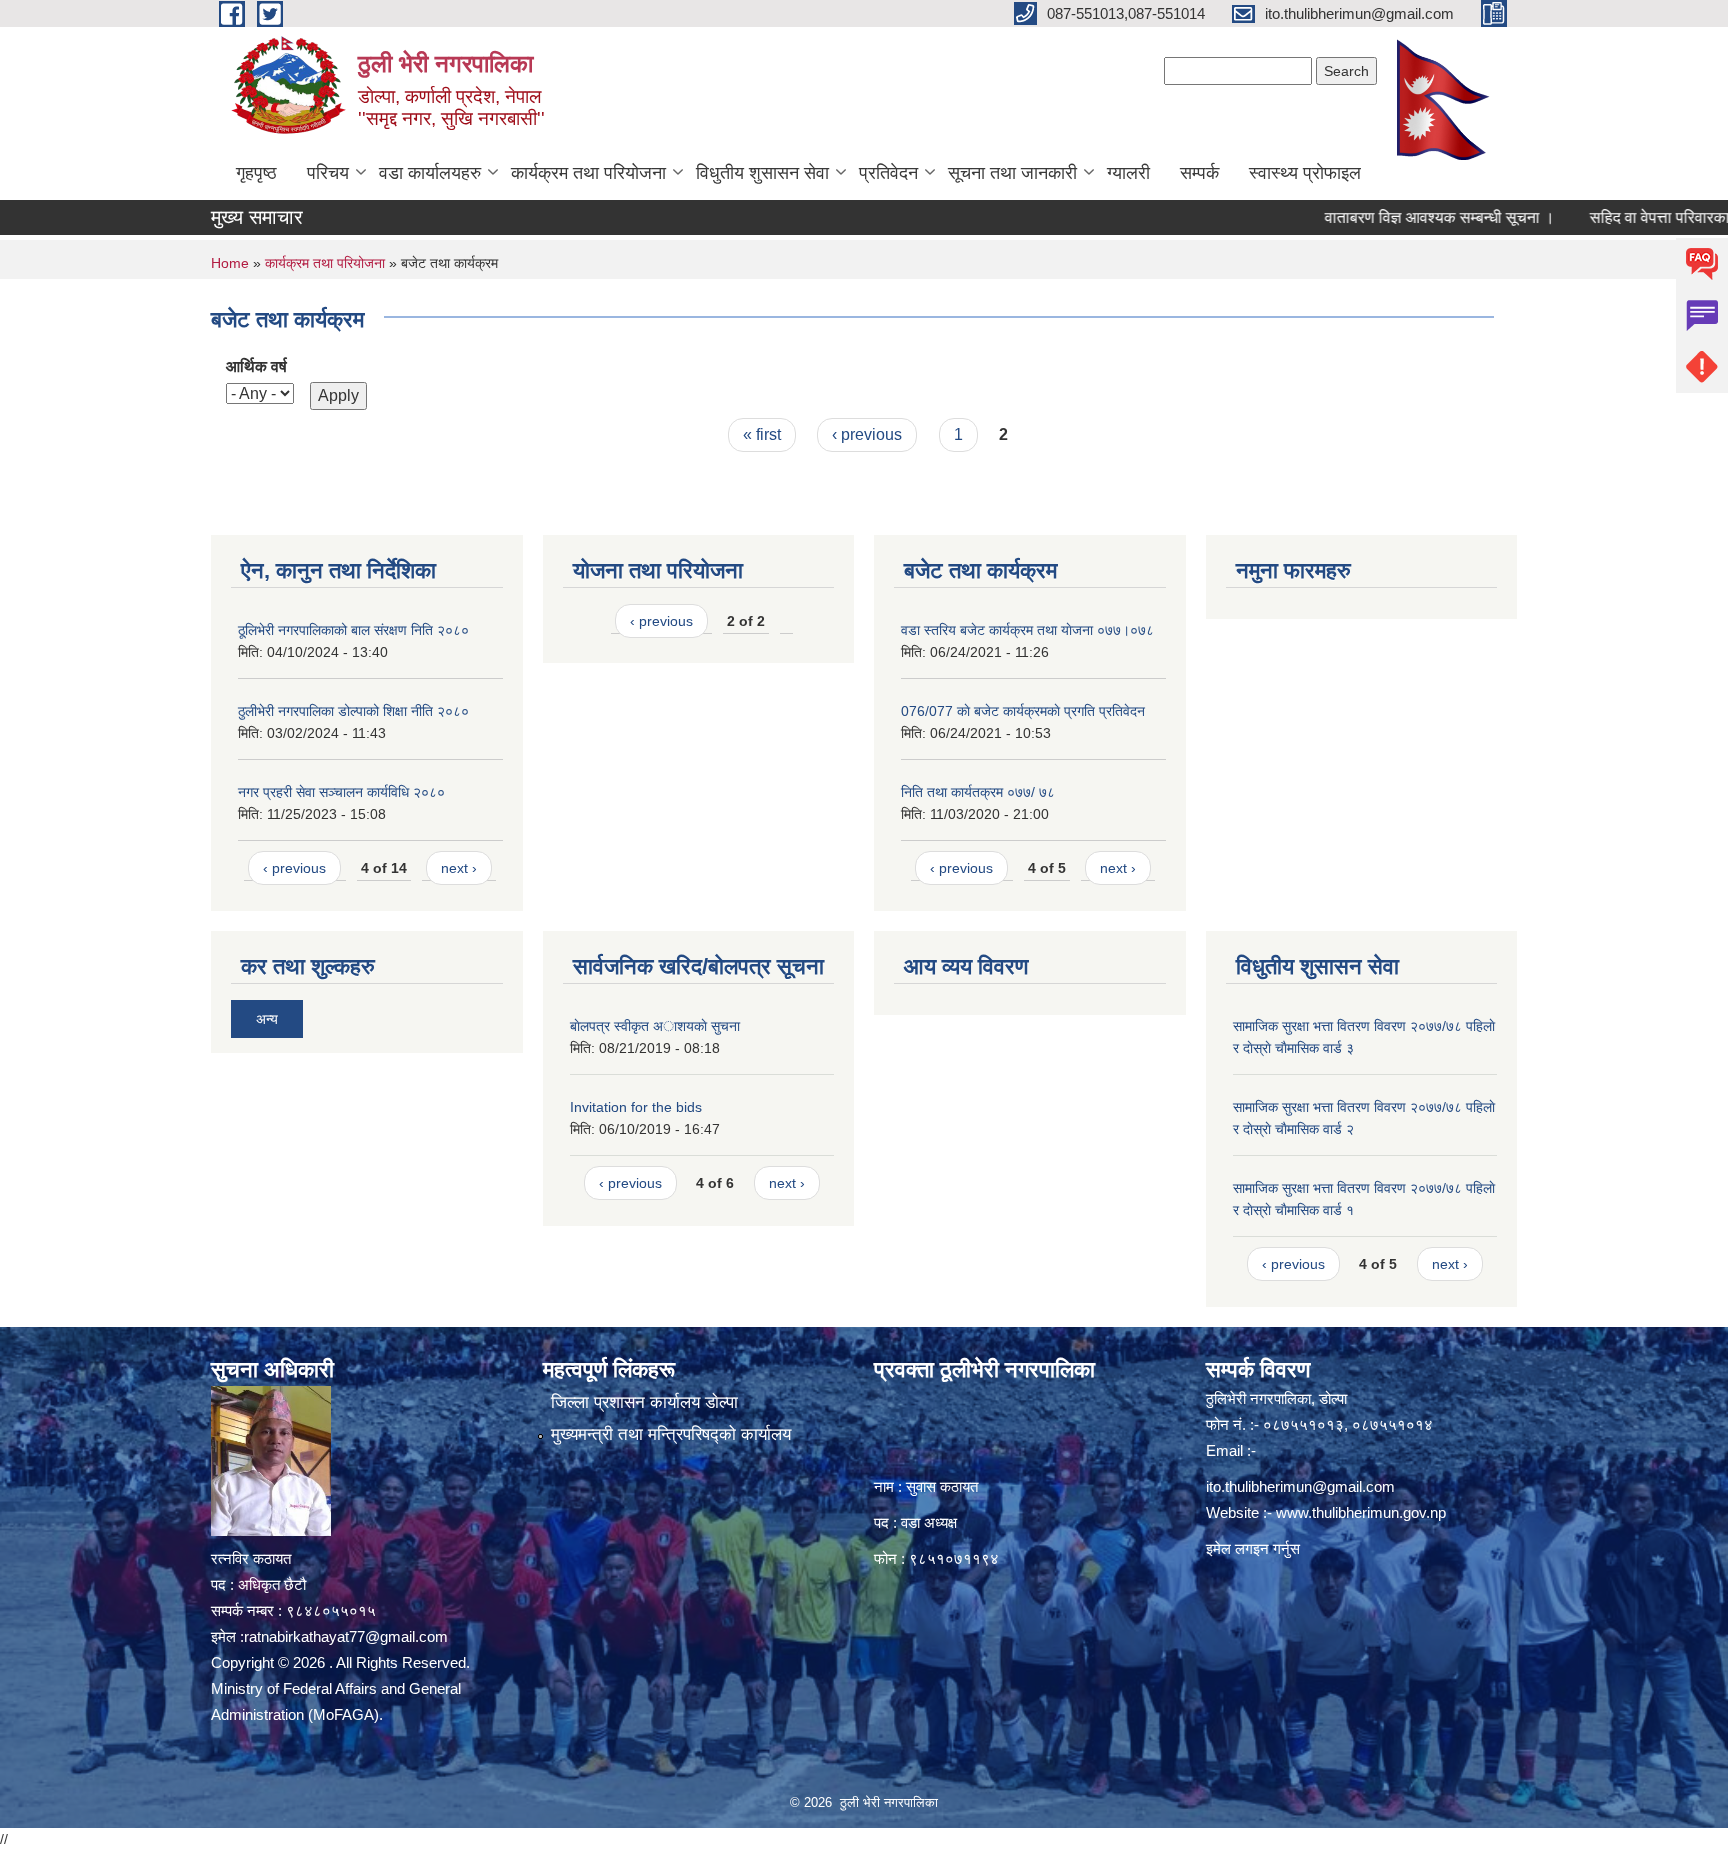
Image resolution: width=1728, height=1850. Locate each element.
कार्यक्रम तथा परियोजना (588, 173)
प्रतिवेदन (888, 173)
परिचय (328, 173)
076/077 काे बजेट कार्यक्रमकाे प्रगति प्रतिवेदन (1023, 711)
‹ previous (867, 434)
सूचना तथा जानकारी (1012, 173)
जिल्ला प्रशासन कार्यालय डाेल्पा (644, 1402)
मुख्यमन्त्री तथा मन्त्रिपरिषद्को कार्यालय (671, 1434)
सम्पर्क (1199, 173)
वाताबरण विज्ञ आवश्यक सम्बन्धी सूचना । (1392, 217)
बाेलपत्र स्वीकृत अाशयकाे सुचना (655, 1026)
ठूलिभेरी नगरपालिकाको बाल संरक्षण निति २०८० (353, 630)
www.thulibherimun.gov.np (1361, 1512)
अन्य (267, 1019)
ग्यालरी (1128, 173)
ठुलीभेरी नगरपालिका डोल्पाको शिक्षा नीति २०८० (353, 711)
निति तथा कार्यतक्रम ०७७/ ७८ (978, 792)
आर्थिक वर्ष (256, 366)
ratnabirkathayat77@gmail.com (346, 1636)
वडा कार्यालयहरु (430, 173)
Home (230, 263)
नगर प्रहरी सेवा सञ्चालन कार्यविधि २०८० (341, 792)
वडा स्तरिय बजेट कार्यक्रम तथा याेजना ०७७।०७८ (1027, 630)
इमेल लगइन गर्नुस (1253, 1548)
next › (459, 868)
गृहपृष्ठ (256, 173)
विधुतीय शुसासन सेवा (762, 173)
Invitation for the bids (636, 1107)
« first (762, 434)
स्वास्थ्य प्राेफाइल (1305, 173)
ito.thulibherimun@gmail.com (1300, 1486)
